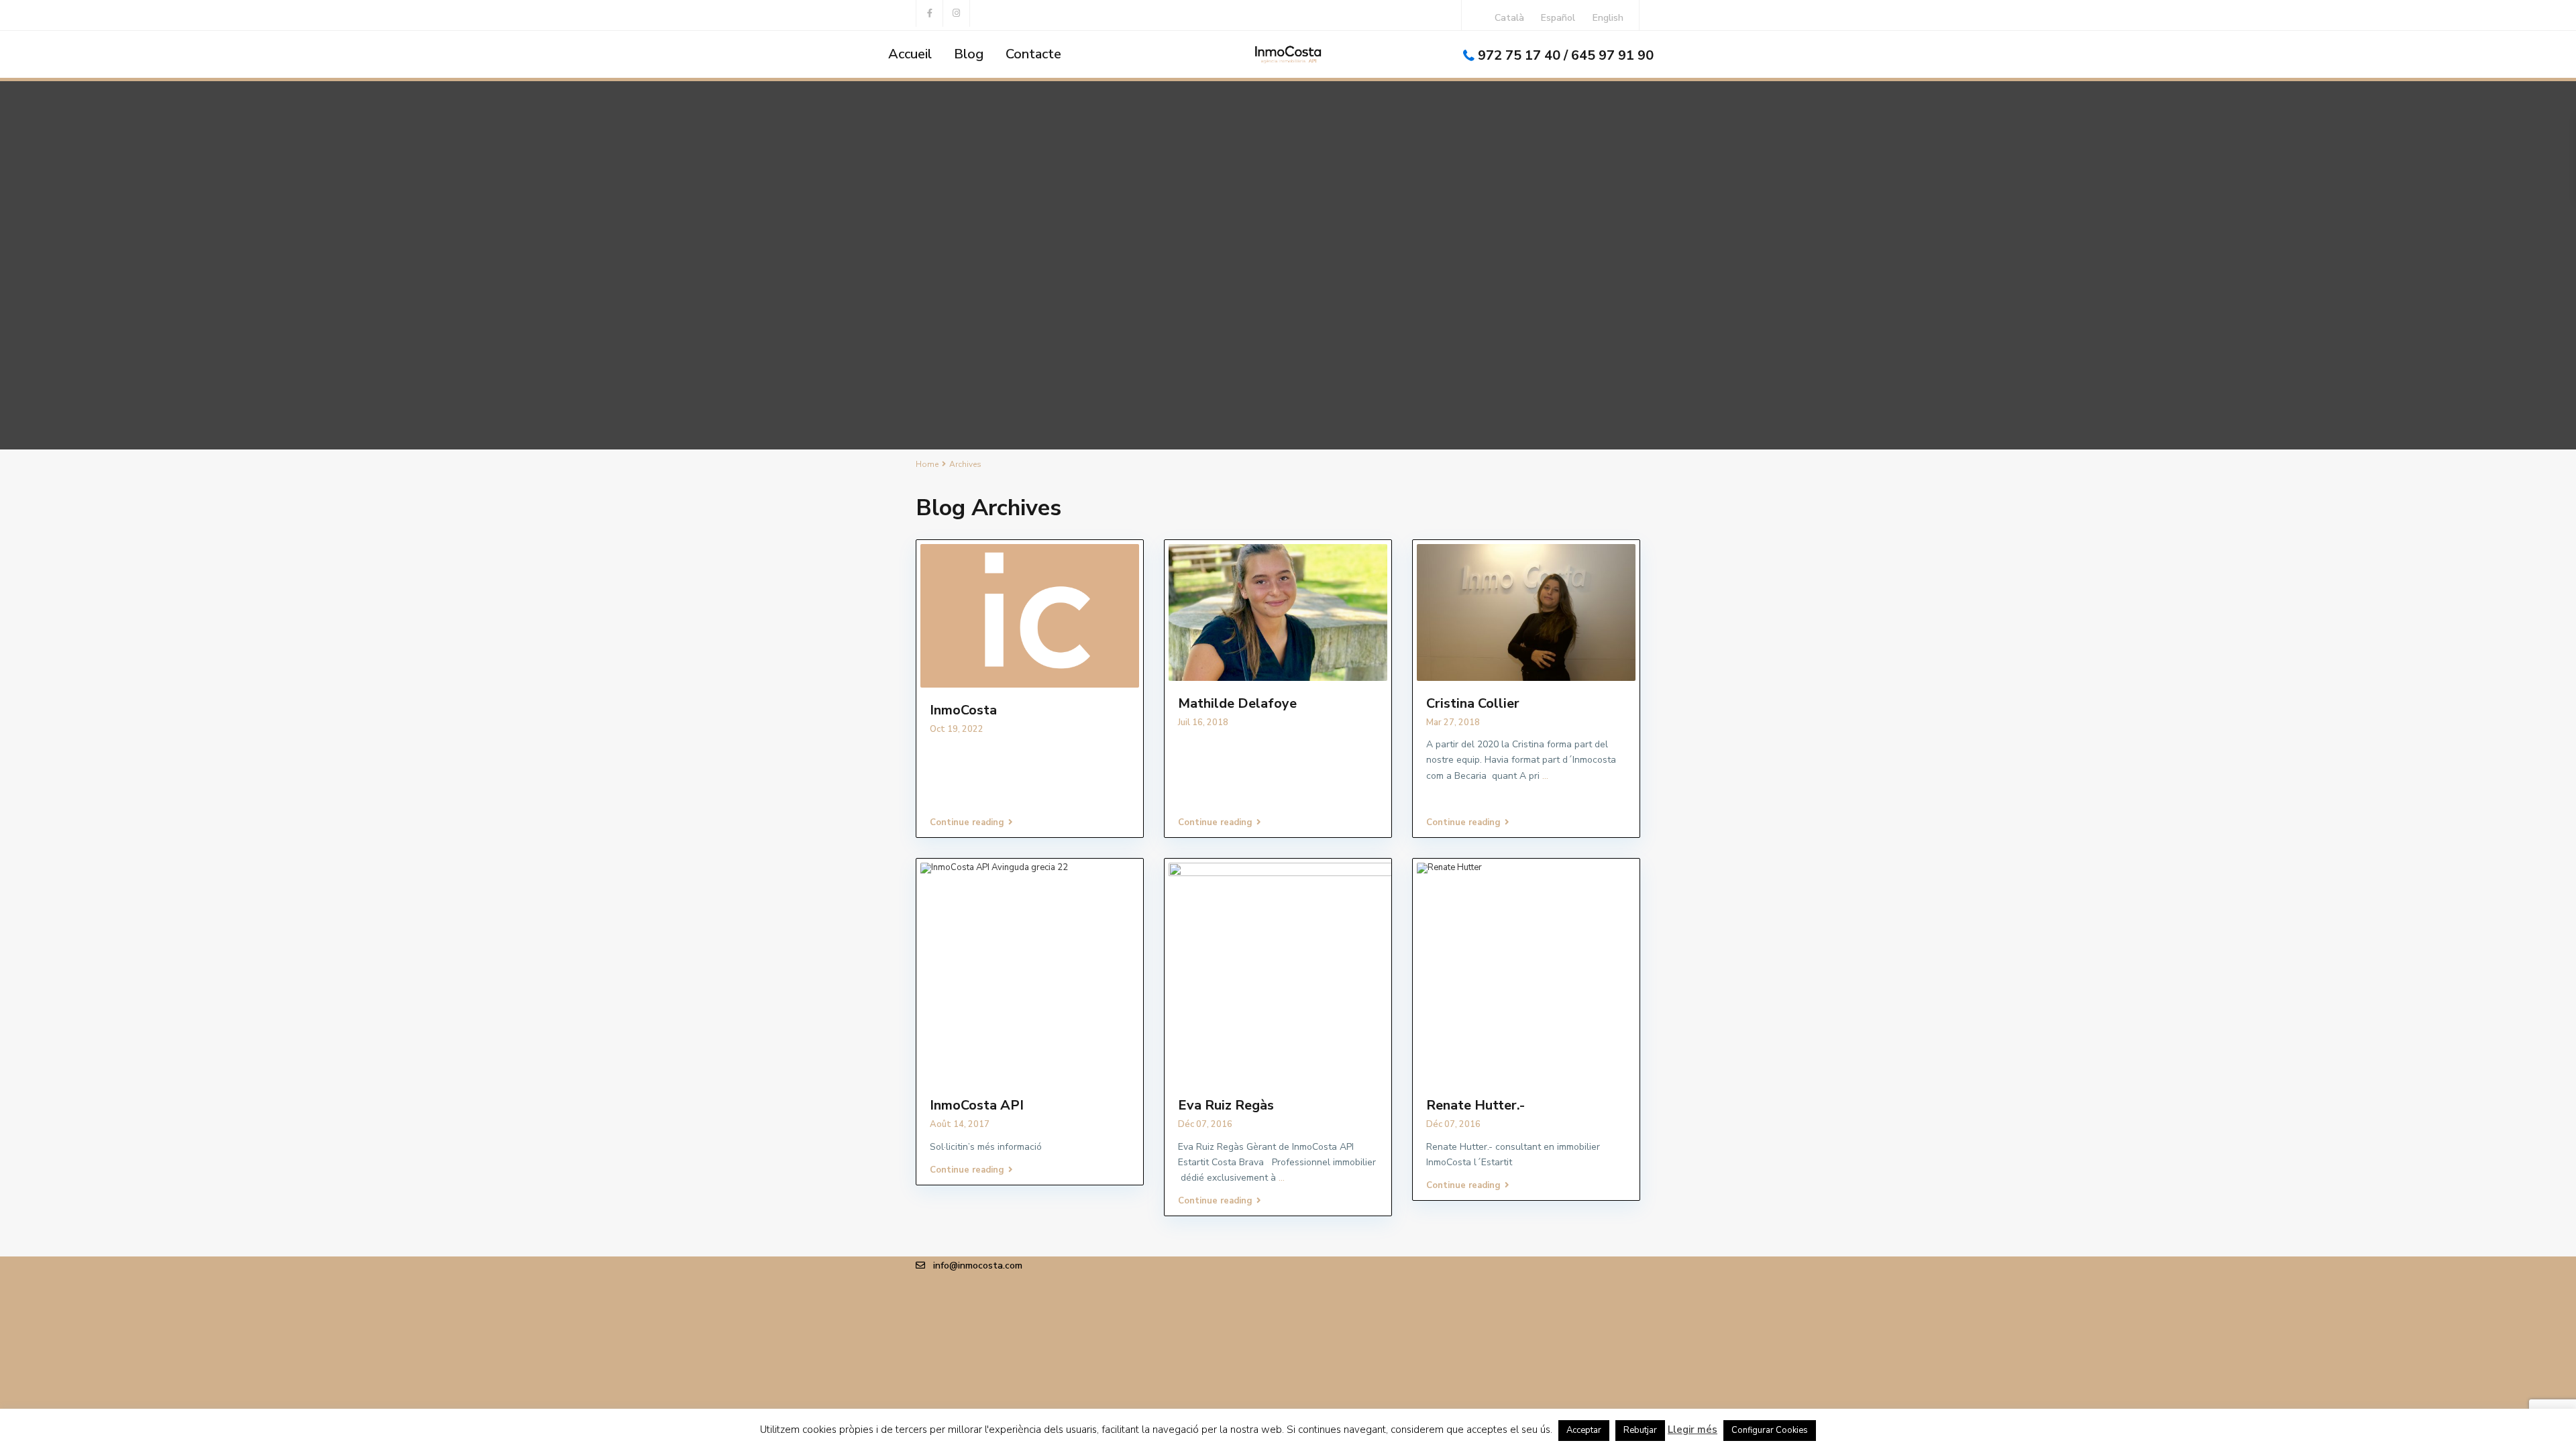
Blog (969, 54)
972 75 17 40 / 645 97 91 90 (1566, 55)
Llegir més (1693, 1430)
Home (927, 464)
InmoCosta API (977, 1105)
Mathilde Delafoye (1237, 703)
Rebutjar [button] (1640, 1430)
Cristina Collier (1473, 703)
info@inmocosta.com (978, 1266)
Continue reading (967, 822)
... (1545, 776)
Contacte (1033, 54)
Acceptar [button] (1584, 1430)
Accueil (910, 54)
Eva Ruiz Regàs (1226, 1105)
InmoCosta (963, 710)
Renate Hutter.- (1475, 1105)
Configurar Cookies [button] (1770, 1430)
